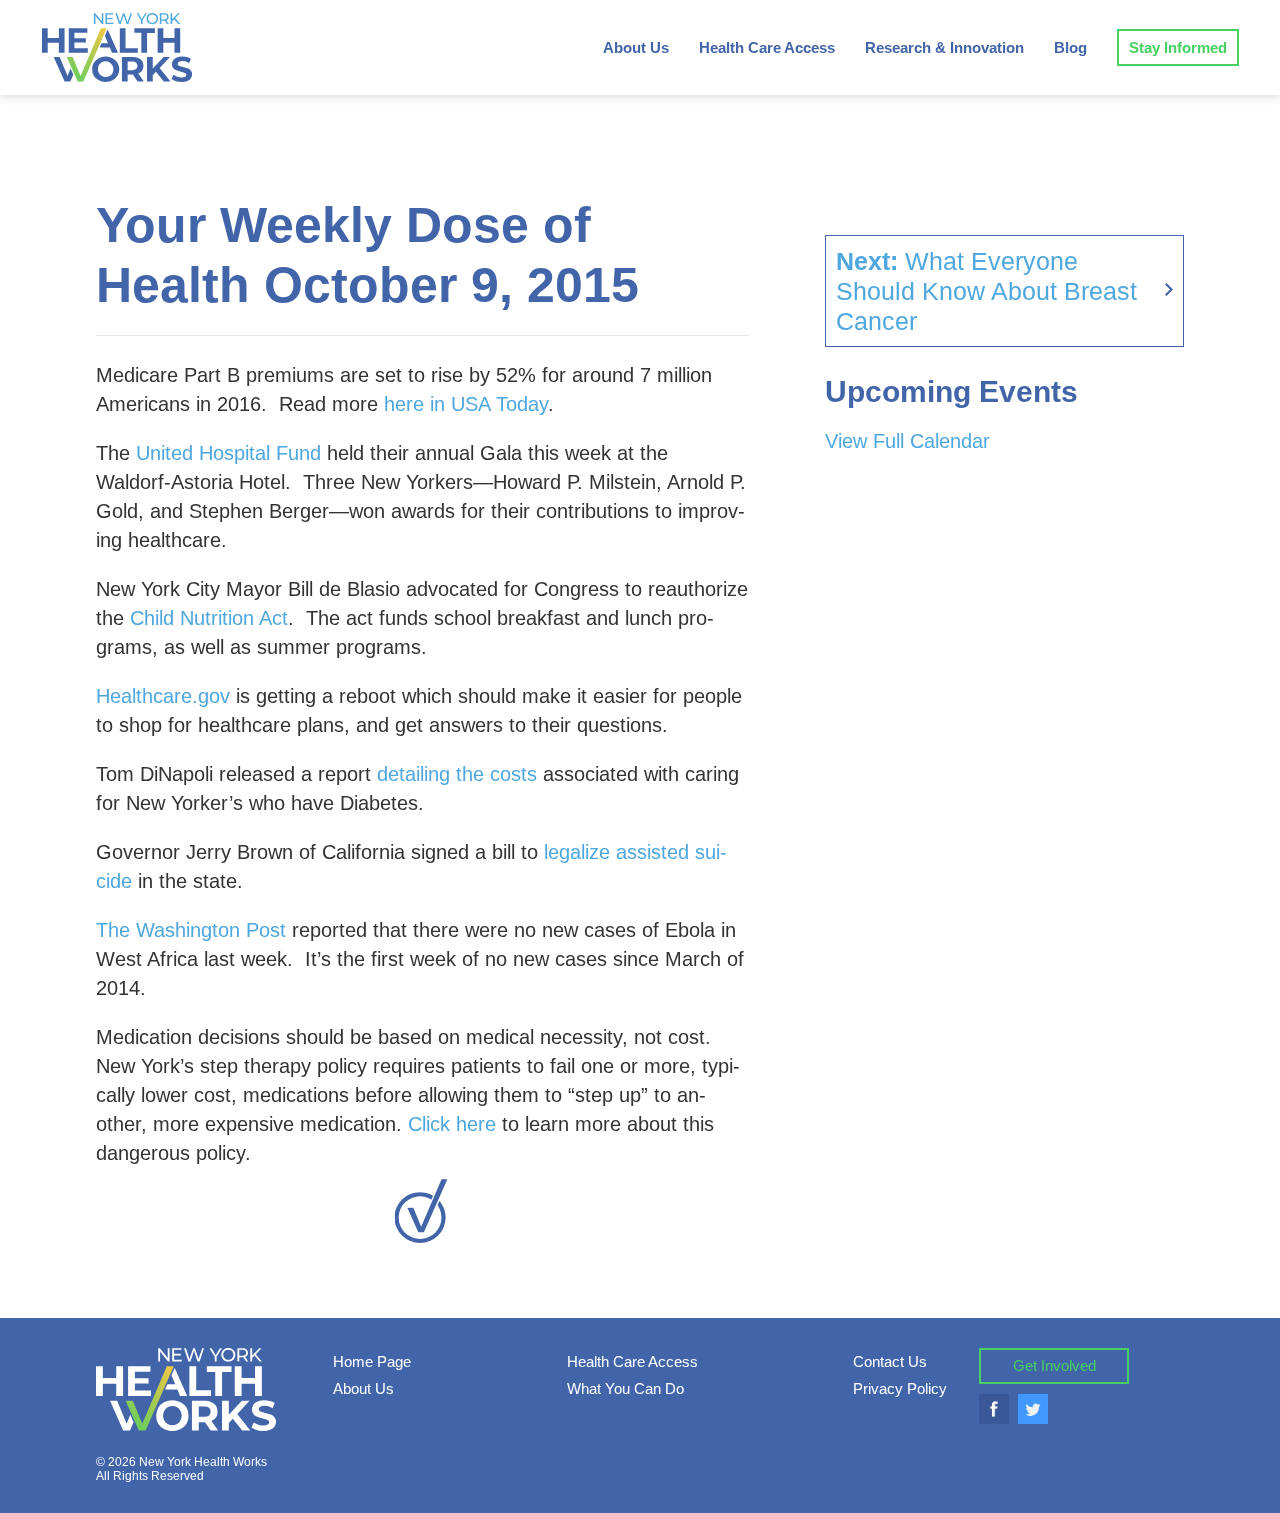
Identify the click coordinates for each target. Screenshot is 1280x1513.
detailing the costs (457, 774)
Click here (452, 1124)
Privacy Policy (900, 1388)
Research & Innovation (944, 47)
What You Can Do (625, 1388)
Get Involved (1054, 1365)
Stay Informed (1178, 47)
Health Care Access (767, 47)
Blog (1070, 47)
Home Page (372, 1361)
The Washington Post (191, 930)
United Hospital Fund (228, 453)
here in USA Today (466, 404)
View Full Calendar (907, 441)
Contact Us (890, 1361)
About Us (636, 47)
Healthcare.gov (163, 696)
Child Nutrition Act (209, 618)
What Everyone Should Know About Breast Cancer (986, 291)
